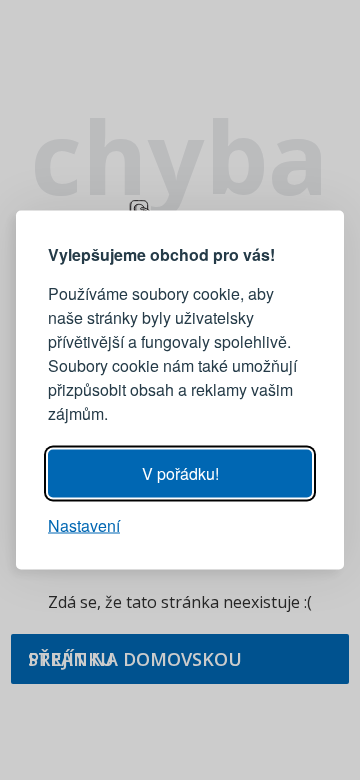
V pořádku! (180, 473)
